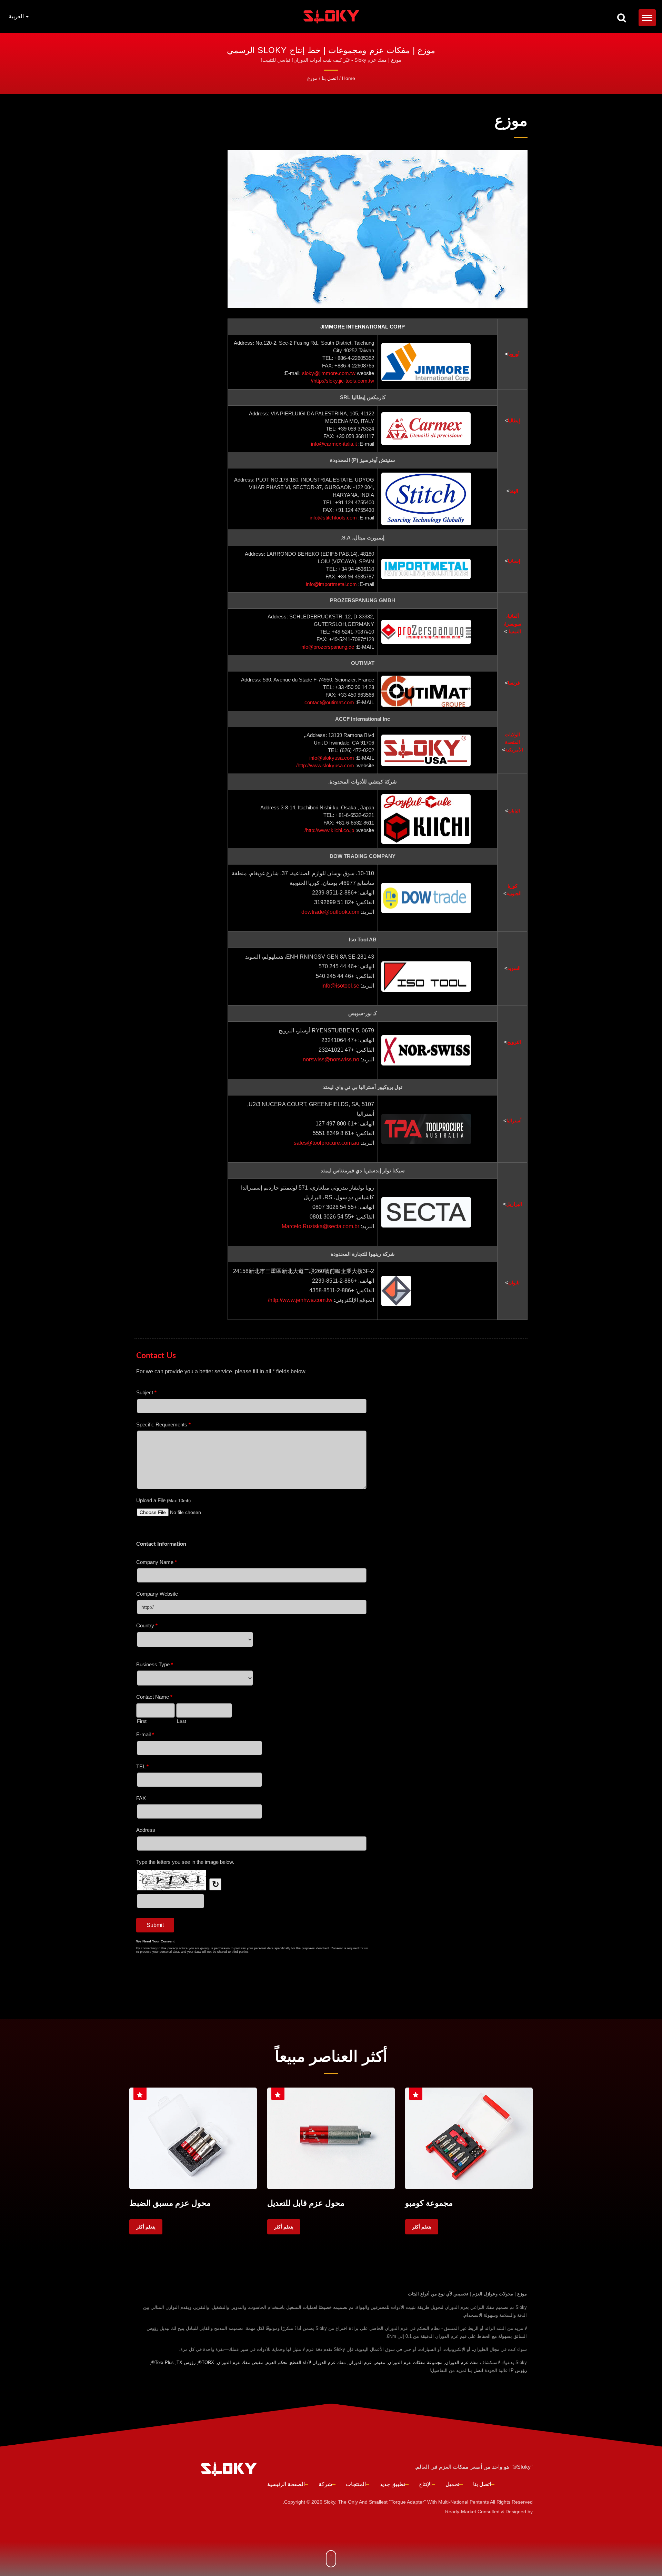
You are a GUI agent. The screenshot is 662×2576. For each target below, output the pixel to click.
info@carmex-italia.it (334, 444)
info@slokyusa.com (332, 758)
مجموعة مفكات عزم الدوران (415, 2362)
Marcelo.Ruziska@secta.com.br (320, 1226)
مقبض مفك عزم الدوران (240, 2362)
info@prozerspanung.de (327, 647)
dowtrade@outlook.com (330, 912)
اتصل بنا (330, 78)
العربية (17, 17)
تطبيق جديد (392, 2484)
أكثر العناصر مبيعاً (331, 2056)
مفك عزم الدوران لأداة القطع (318, 2362)
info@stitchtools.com (333, 518)
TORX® (206, 2362)
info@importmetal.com (331, 584)
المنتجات (356, 2484)
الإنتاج (425, 2484)
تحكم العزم (277, 2362)
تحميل (452, 2484)
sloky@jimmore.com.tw (329, 373)
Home (349, 78)
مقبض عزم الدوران (367, 2362)
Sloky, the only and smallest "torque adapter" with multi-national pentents (406, 2502)
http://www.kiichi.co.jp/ (329, 830)
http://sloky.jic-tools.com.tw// (342, 381)
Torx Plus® (163, 2362)
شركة (325, 2484)
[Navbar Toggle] (647, 18)
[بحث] (622, 18)
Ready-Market (461, 2512)
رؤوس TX (186, 2362)
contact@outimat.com (329, 702)
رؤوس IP (518, 2370)
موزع (312, 78)
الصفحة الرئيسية (286, 2484)
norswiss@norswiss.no (331, 1059)
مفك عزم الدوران (462, 2362)
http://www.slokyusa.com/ (325, 765)
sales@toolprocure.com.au (327, 1143)
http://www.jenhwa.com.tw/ (300, 1300)
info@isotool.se (340, 986)
